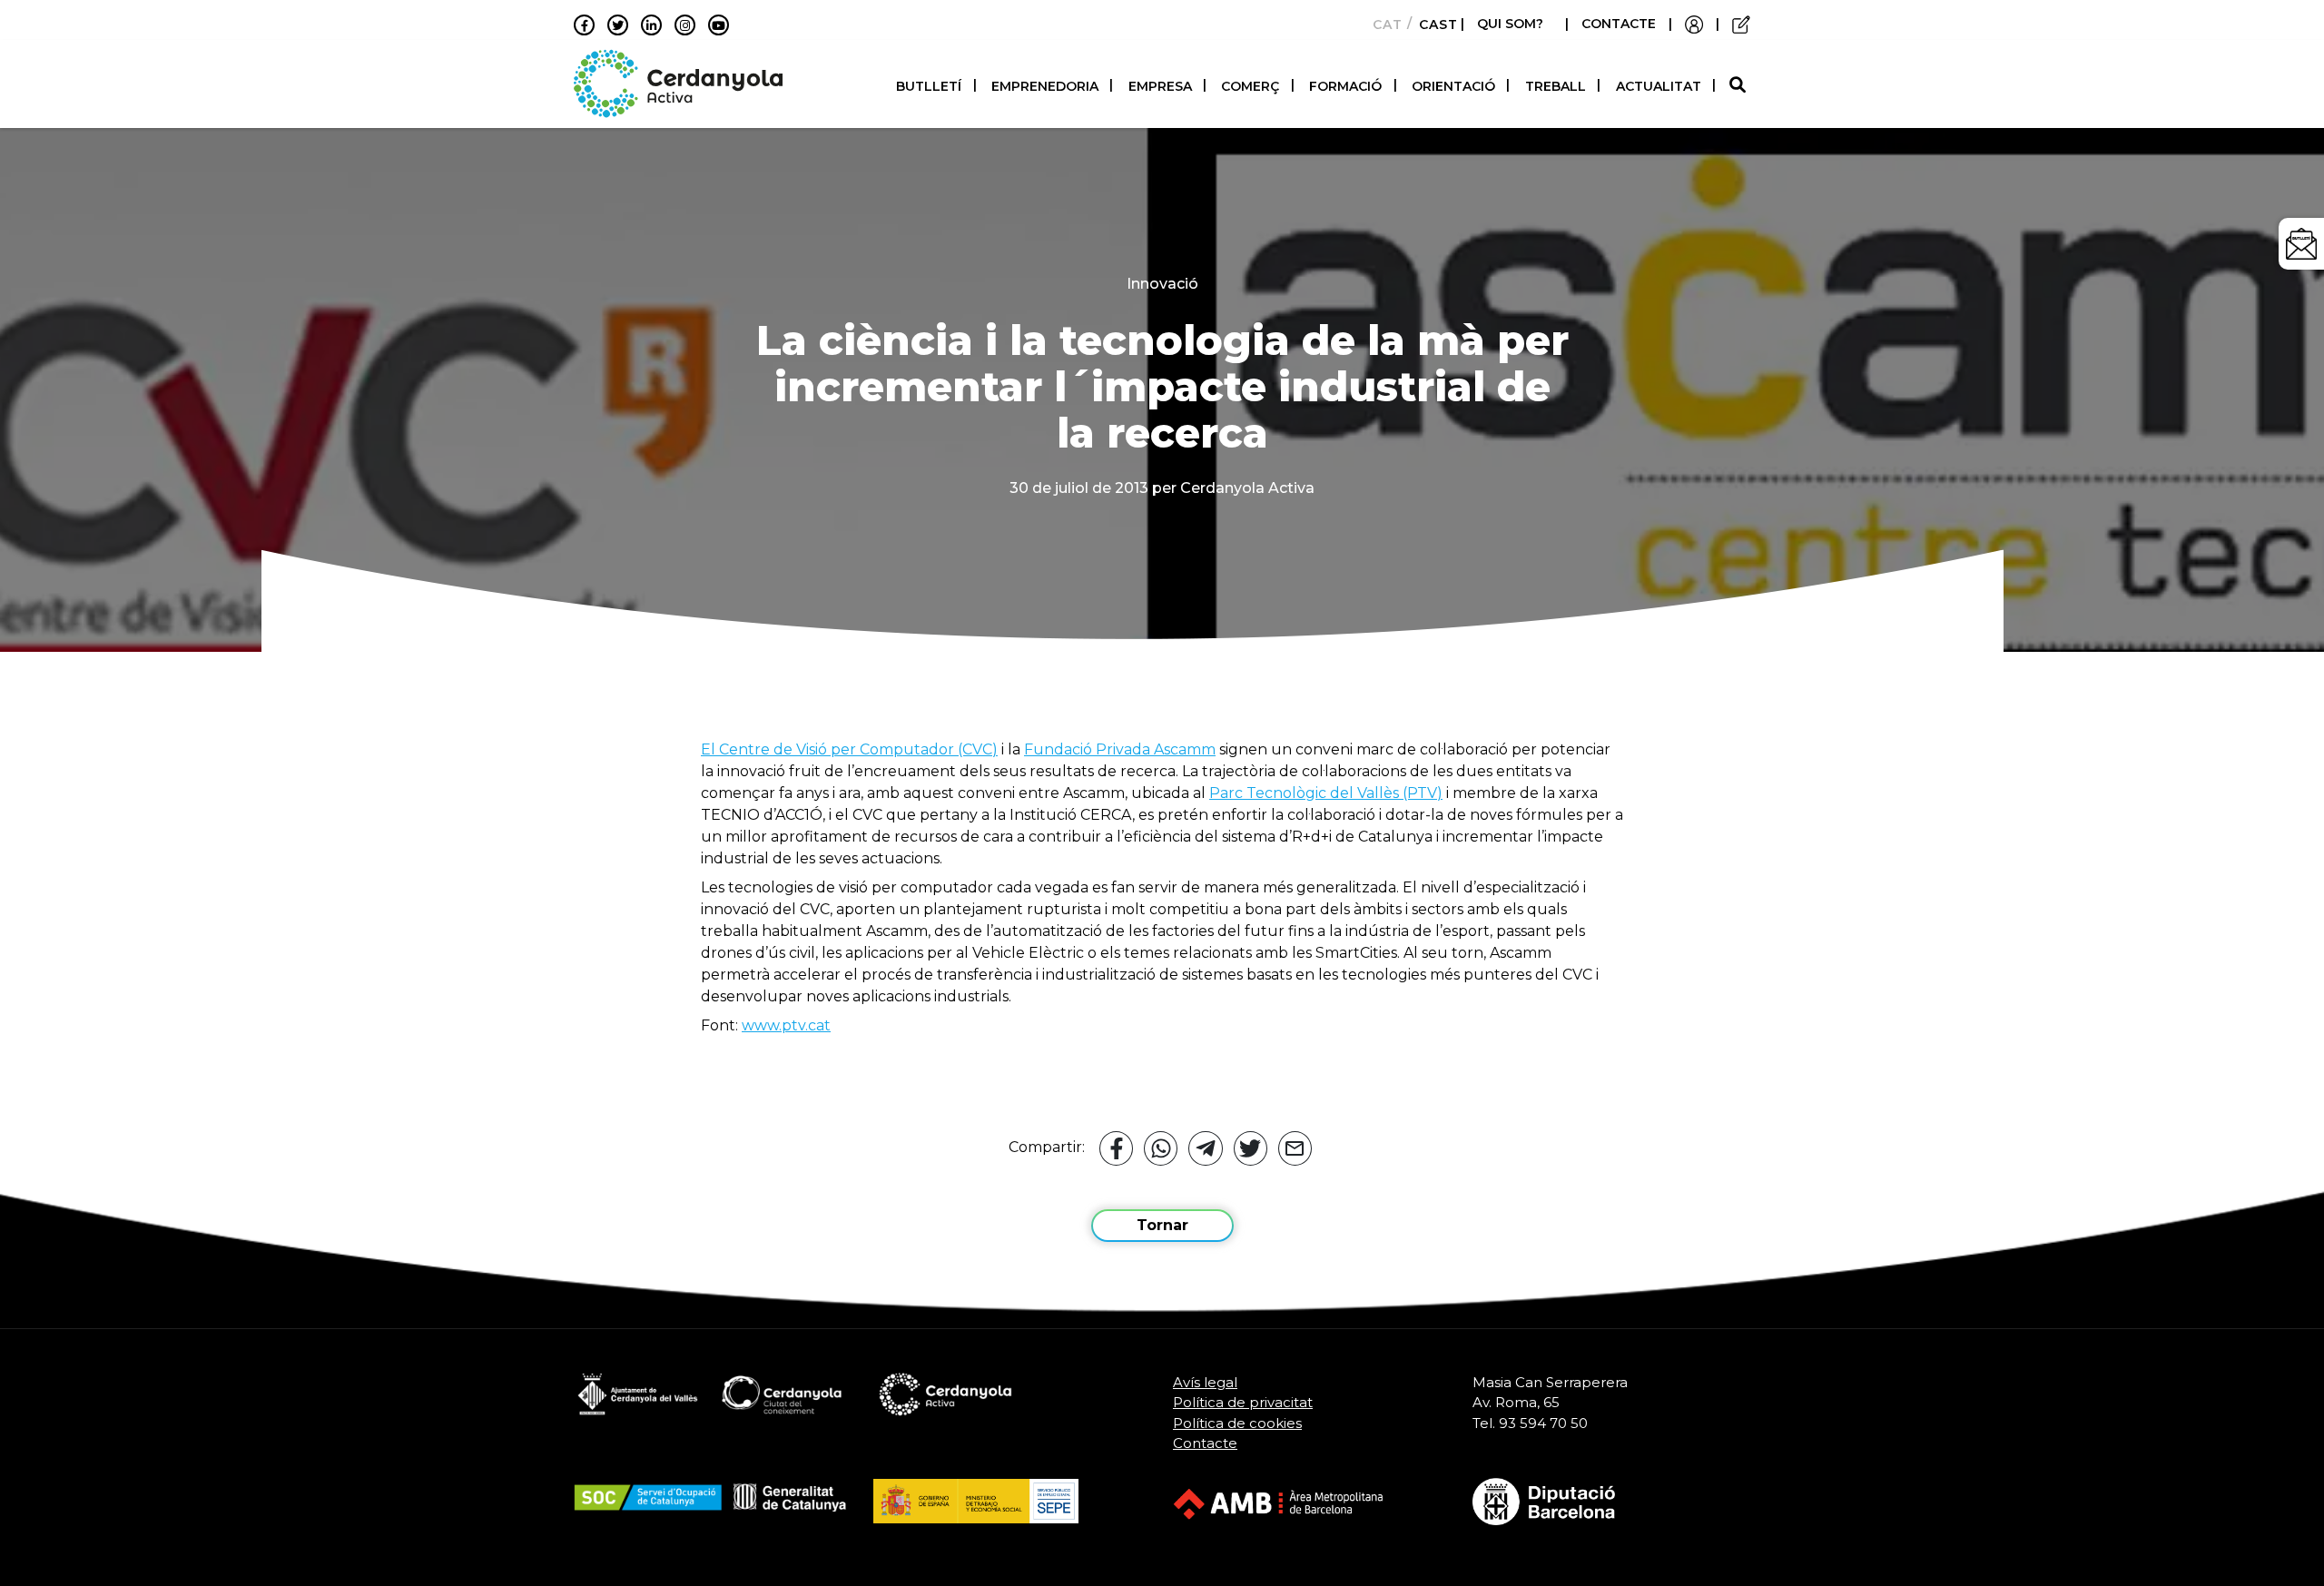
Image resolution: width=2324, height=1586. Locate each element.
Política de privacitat (1243, 1402)
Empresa (1160, 86)
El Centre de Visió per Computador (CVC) (849, 749)
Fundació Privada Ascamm (1120, 749)
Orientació (1453, 86)
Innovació (1162, 284)
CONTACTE (1619, 24)
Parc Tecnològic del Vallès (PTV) (1326, 793)
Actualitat (1659, 86)
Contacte (1205, 1443)
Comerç (1250, 86)
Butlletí (929, 86)
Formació (1345, 86)
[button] (1740, 86)
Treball (1556, 86)
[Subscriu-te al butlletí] (2301, 244)
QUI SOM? (1510, 24)
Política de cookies (1237, 1423)
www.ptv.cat (786, 1025)
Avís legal (1205, 1382)
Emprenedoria (1045, 86)
